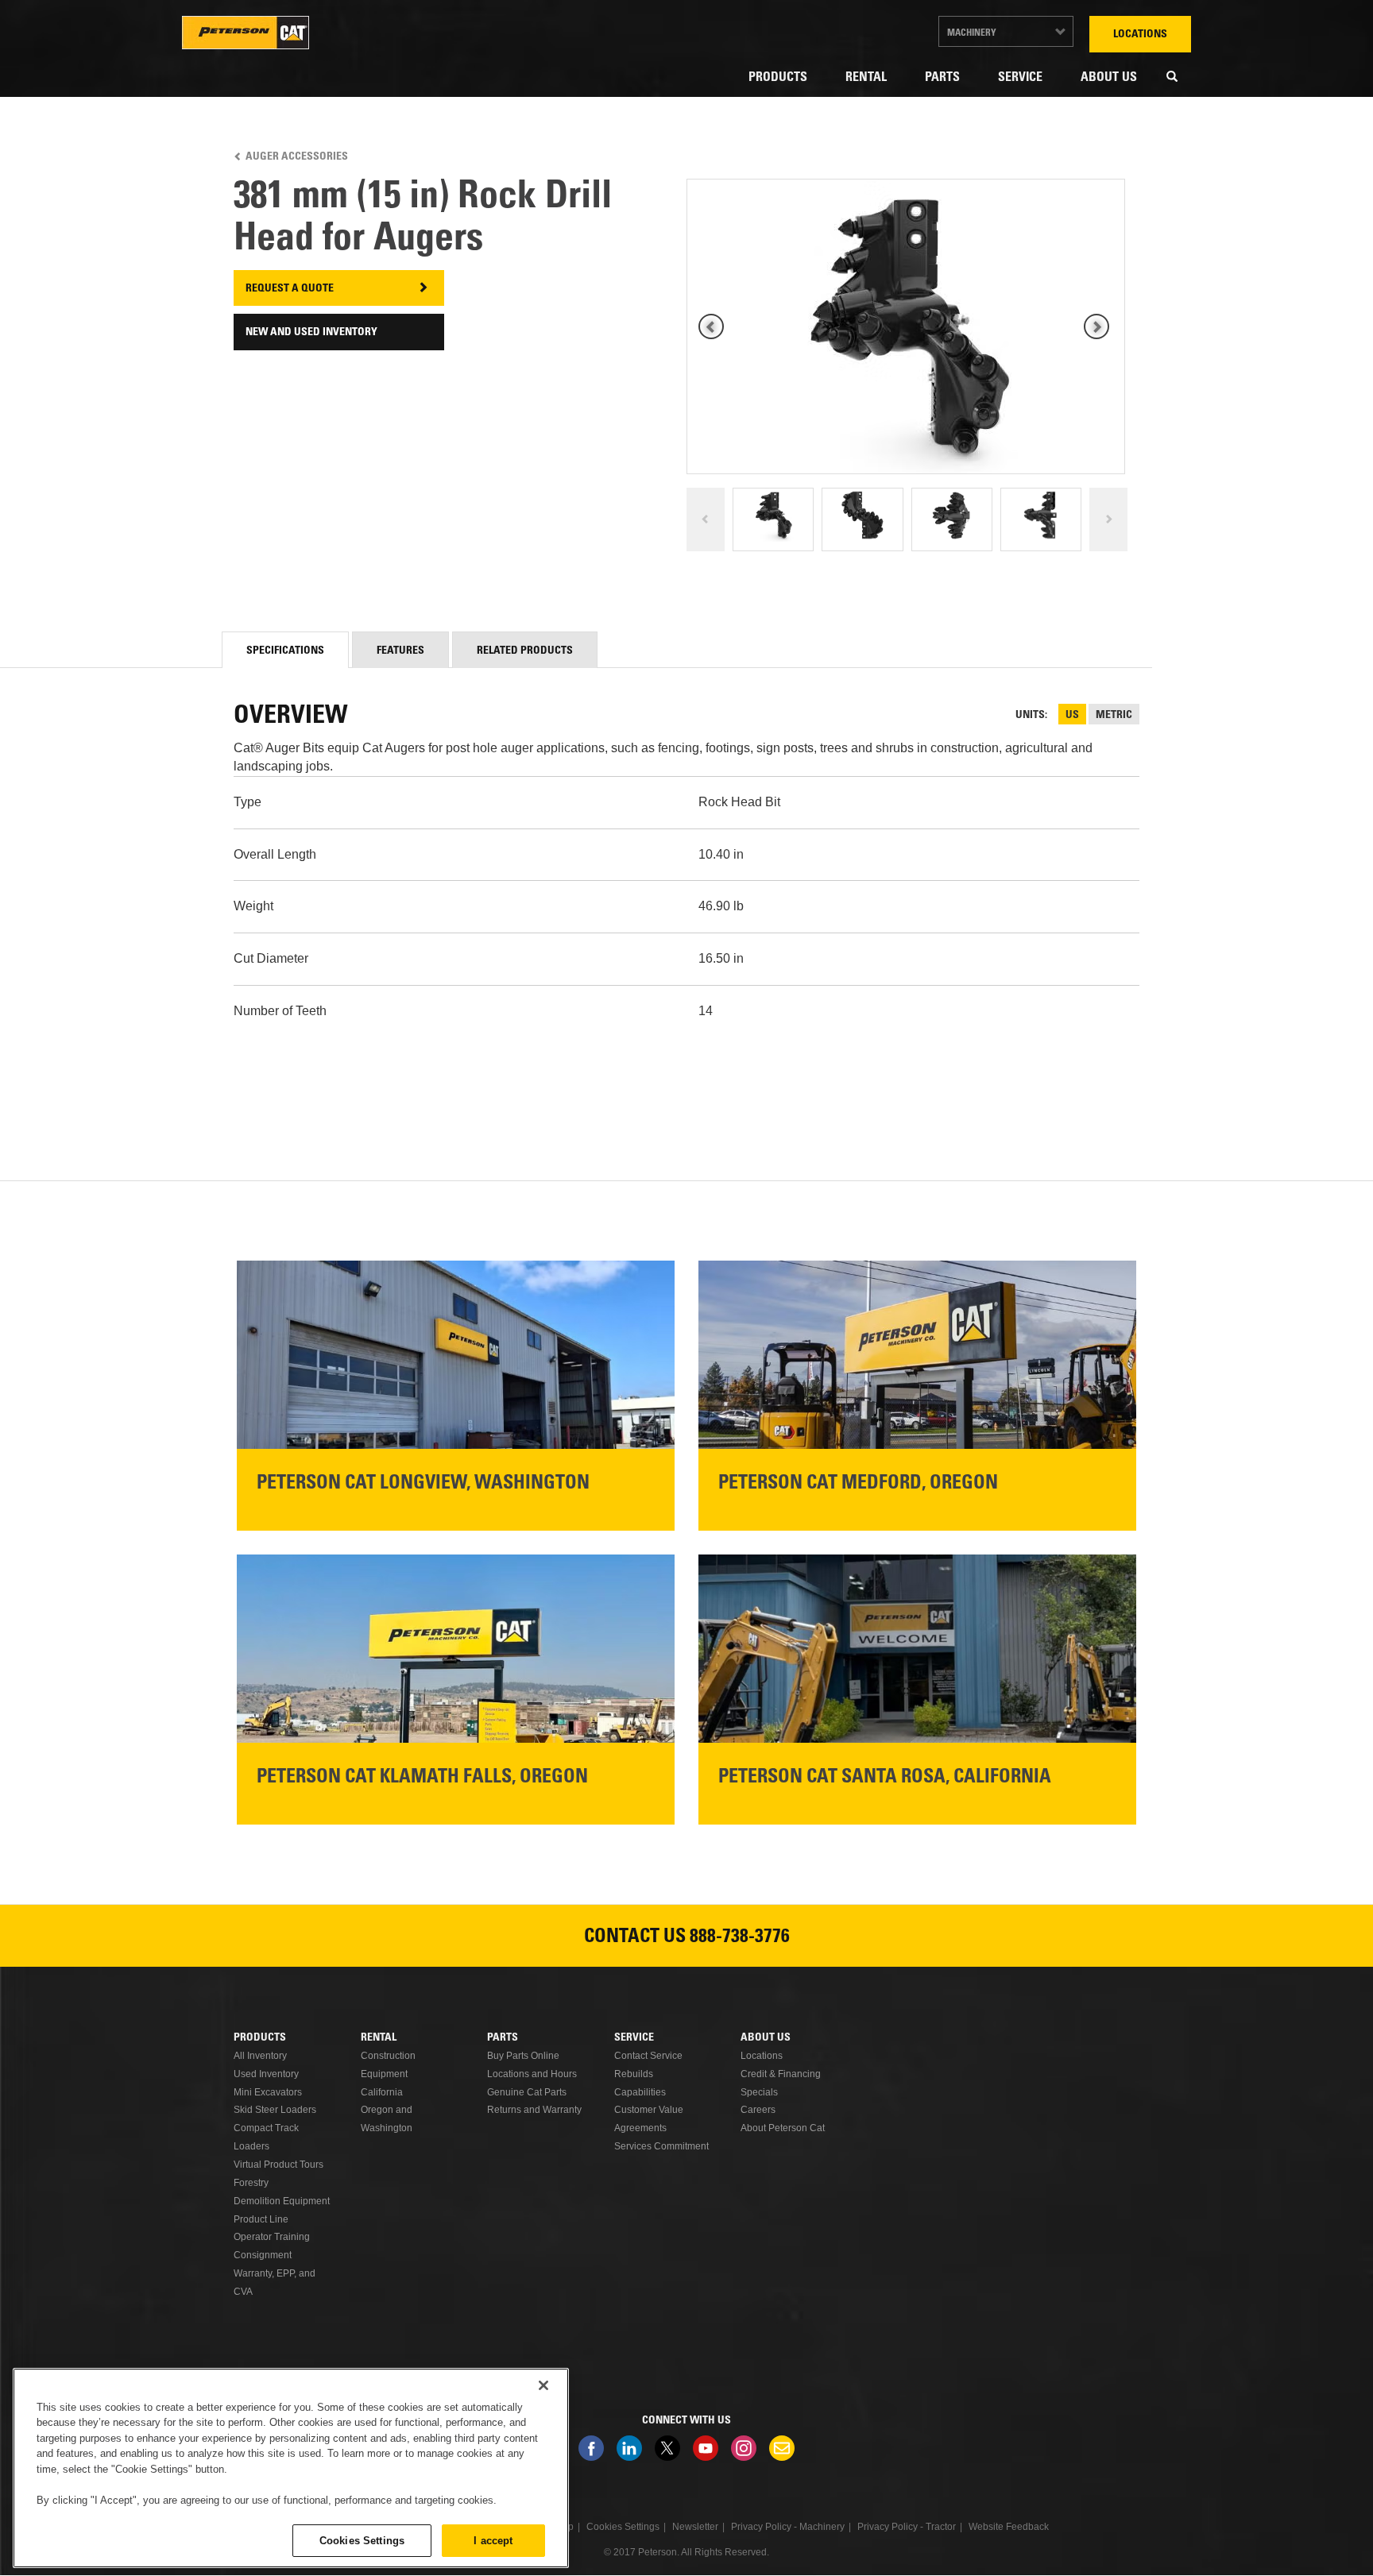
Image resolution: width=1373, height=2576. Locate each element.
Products (778, 78)
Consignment (263, 2255)
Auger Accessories (297, 157)
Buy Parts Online (523, 2056)
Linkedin (629, 2448)
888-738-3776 (740, 1938)
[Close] (543, 2385)
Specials (759, 2092)
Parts (942, 78)
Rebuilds (634, 2074)
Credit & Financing (781, 2074)
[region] (291, 2468)
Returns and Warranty (534, 2110)
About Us (1109, 78)
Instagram (744, 2448)
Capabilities (640, 2092)
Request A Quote (290, 289)
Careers (758, 2110)
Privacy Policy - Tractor (907, 2527)
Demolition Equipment (282, 2201)
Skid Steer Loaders (275, 2110)
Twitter (667, 2448)
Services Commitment (661, 2146)
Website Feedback (1009, 2527)
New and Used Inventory (311, 333)
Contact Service (648, 2056)
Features (400, 651)
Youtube (706, 2448)
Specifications (285, 651)
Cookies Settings (362, 2540)
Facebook (591, 2448)
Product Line (261, 2219)
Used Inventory (266, 2074)
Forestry (251, 2183)
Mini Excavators (268, 2092)
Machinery (972, 33)
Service (1020, 78)
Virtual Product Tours (278, 2165)
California (382, 2092)
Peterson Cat (246, 33)
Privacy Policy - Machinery (788, 2527)
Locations (1140, 35)
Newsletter (782, 2448)
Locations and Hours (532, 2074)
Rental (866, 78)
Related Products (525, 651)
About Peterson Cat (783, 2128)
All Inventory (260, 2056)
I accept (493, 2540)
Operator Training (272, 2237)
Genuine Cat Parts (527, 2092)
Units (1030, 716)
